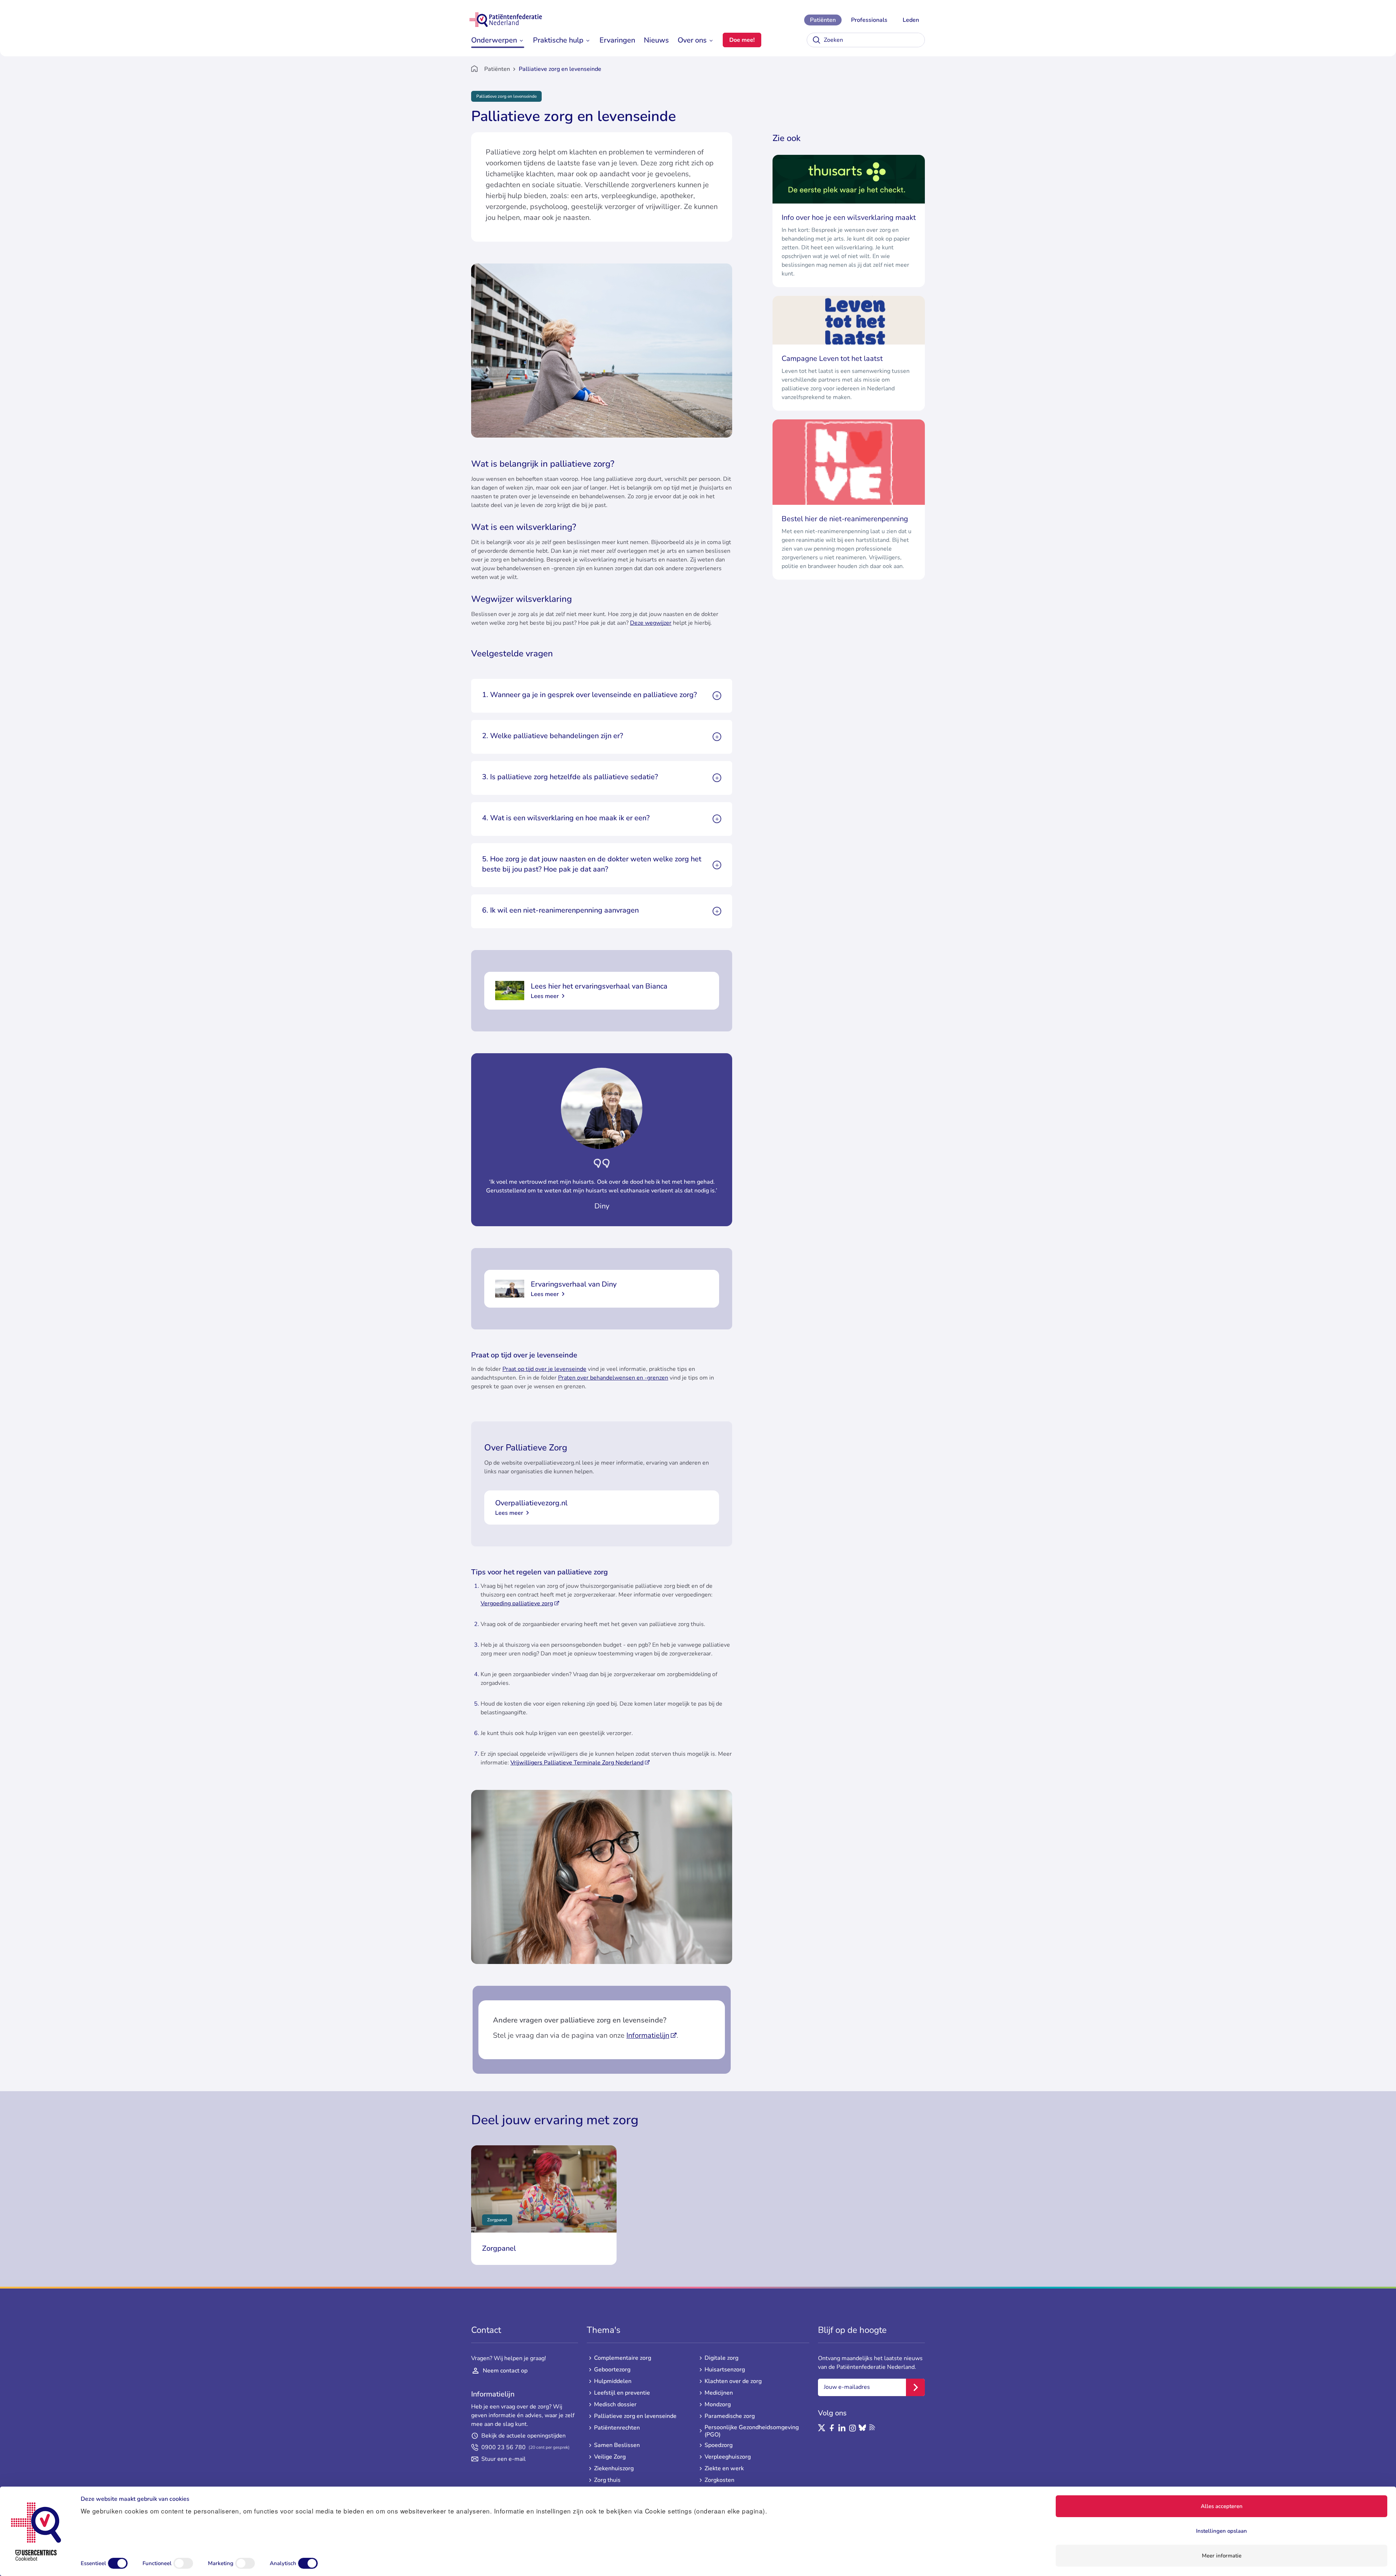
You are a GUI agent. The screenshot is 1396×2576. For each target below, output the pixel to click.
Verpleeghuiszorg (728, 2457)
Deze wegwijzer (651, 623)
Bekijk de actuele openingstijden (523, 2436)
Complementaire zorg (623, 2358)
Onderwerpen (494, 40)
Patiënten (823, 20)
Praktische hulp (558, 40)
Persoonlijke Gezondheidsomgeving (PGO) (752, 2431)
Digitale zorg (721, 2358)
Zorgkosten (719, 2480)
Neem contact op (505, 2371)
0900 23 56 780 (525, 2447)
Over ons (692, 40)
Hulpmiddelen (613, 2381)
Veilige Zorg (610, 2457)
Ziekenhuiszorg (614, 2468)
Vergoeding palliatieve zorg (517, 1603)
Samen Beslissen (617, 2445)
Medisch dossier (615, 2404)
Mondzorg (718, 2404)
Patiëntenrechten (617, 2428)
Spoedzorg (719, 2445)
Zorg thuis (607, 2480)
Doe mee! (742, 40)
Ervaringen (617, 40)
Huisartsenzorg (725, 2370)
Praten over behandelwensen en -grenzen (613, 1378)
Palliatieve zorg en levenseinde (635, 2416)
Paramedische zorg (730, 2416)
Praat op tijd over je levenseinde (544, 1369)
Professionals (869, 20)
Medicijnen (719, 2393)
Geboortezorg (612, 2370)
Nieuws (656, 40)
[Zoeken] (817, 40)
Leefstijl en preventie (622, 2393)
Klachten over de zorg (733, 2381)
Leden (911, 20)
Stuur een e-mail (504, 2459)
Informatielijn (648, 2035)
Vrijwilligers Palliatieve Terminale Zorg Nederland (577, 1763)
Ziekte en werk (724, 2468)
